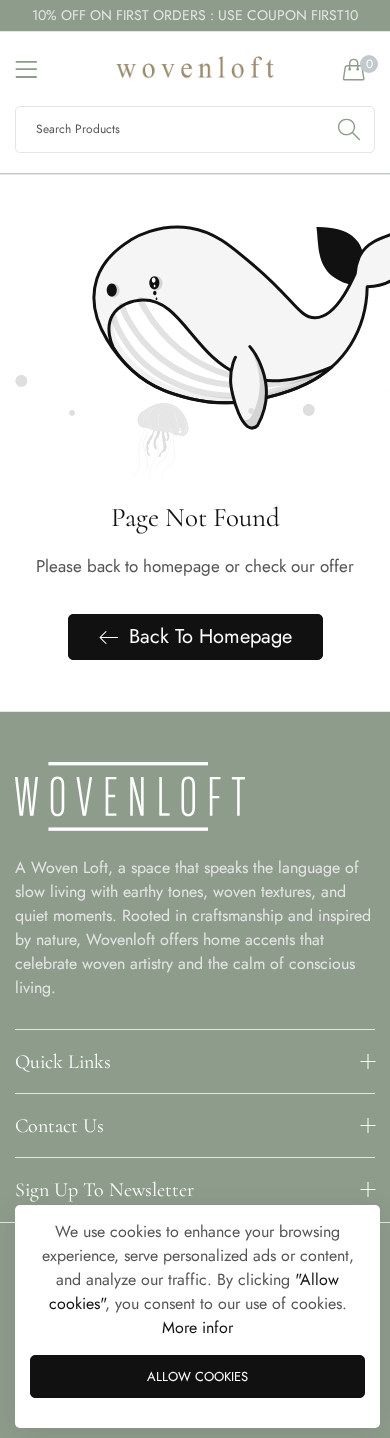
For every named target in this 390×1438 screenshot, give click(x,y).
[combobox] (195, 129)
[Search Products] (349, 129)
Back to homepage (210, 636)
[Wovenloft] (195, 69)
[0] (354, 69)
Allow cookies (197, 1376)
